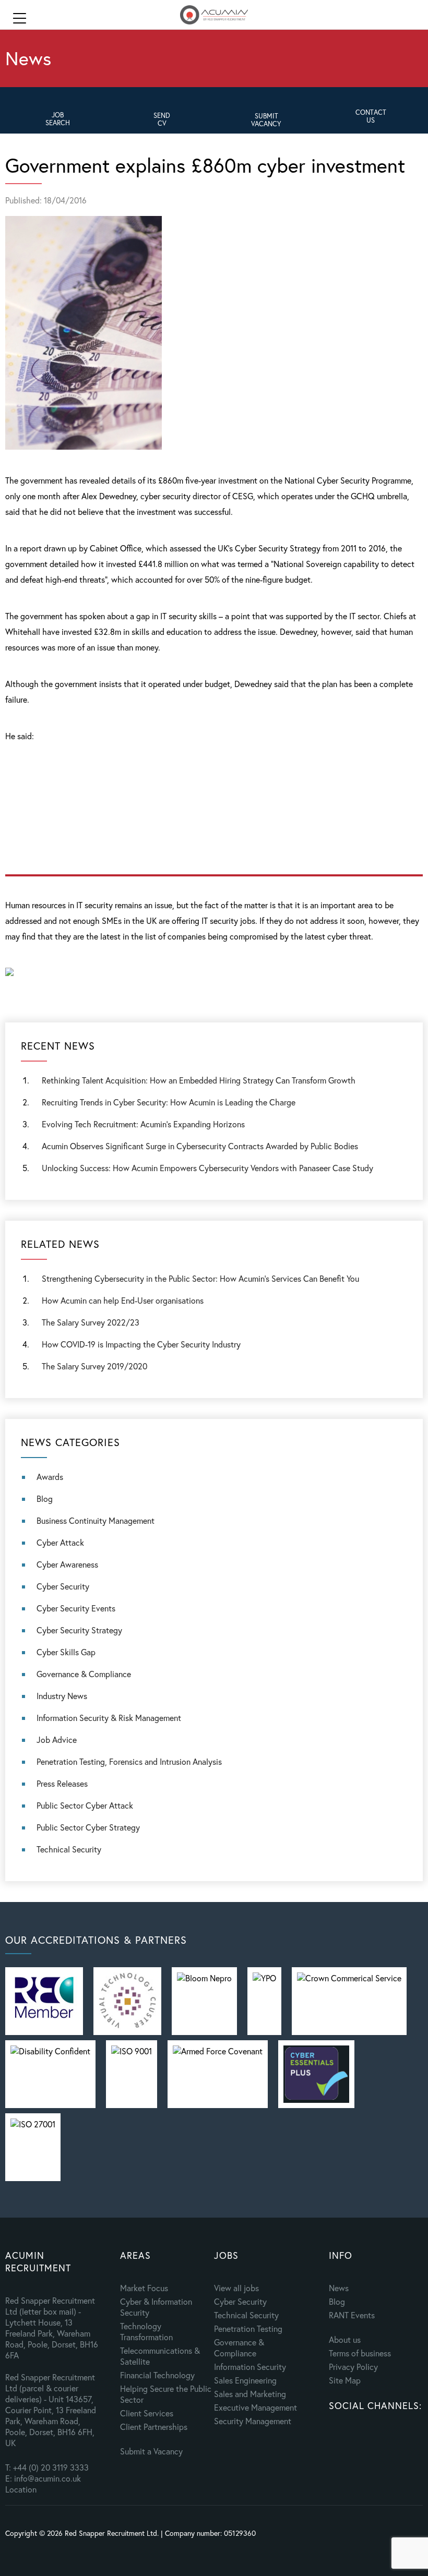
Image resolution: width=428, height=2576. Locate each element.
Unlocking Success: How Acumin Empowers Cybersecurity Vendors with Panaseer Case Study (207, 1168)
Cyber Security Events (76, 1608)
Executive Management (255, 2407)
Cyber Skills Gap (66, 1652)
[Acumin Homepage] (214, 16)
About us (345, 2339)
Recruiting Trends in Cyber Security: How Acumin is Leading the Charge (169, 1102)
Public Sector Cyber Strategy (88, 1827)
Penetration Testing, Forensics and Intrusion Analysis (129, 1761)
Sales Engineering (245, 2380)
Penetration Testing (248, 2328)
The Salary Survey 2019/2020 (94, 1366)
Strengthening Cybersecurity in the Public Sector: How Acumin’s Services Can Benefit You (200, 1278)
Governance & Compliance (84, 1674)
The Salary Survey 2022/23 (91, 1322)
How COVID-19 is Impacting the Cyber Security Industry (141, 1344)
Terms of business (360, 2353)
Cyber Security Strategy (79, 1630)
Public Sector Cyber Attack (85, 1805)
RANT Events (352, 2315)
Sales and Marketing (250, 2394)
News (339, 2288)
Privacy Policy (353, 2367)
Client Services (147, 2413)
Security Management (253, 2421)
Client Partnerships (154, 2427)
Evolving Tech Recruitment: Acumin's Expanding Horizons (143, 1124)
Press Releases (62, 1783)
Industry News (62, 1696)
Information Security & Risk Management (109, 1718)
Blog (45, 1498)
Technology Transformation (146, 2331)
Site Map (345, 2380)
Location (21, 2489)
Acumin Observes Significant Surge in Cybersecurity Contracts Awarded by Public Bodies (200, 1146)
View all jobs (236, 2288)
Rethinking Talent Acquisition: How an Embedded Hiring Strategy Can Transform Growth (199, 1080)
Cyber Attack (60, 1542)
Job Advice (57, 1740)
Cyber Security (63, 1586)
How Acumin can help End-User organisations (123, 1300)
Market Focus (144, 2288)
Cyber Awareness (67, 1564)
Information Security (250, 2367)
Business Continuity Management (96, 1520)
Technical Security (69, 1849)
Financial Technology (157, 2375)
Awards (50, 1477)
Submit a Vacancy (151, 2451)
